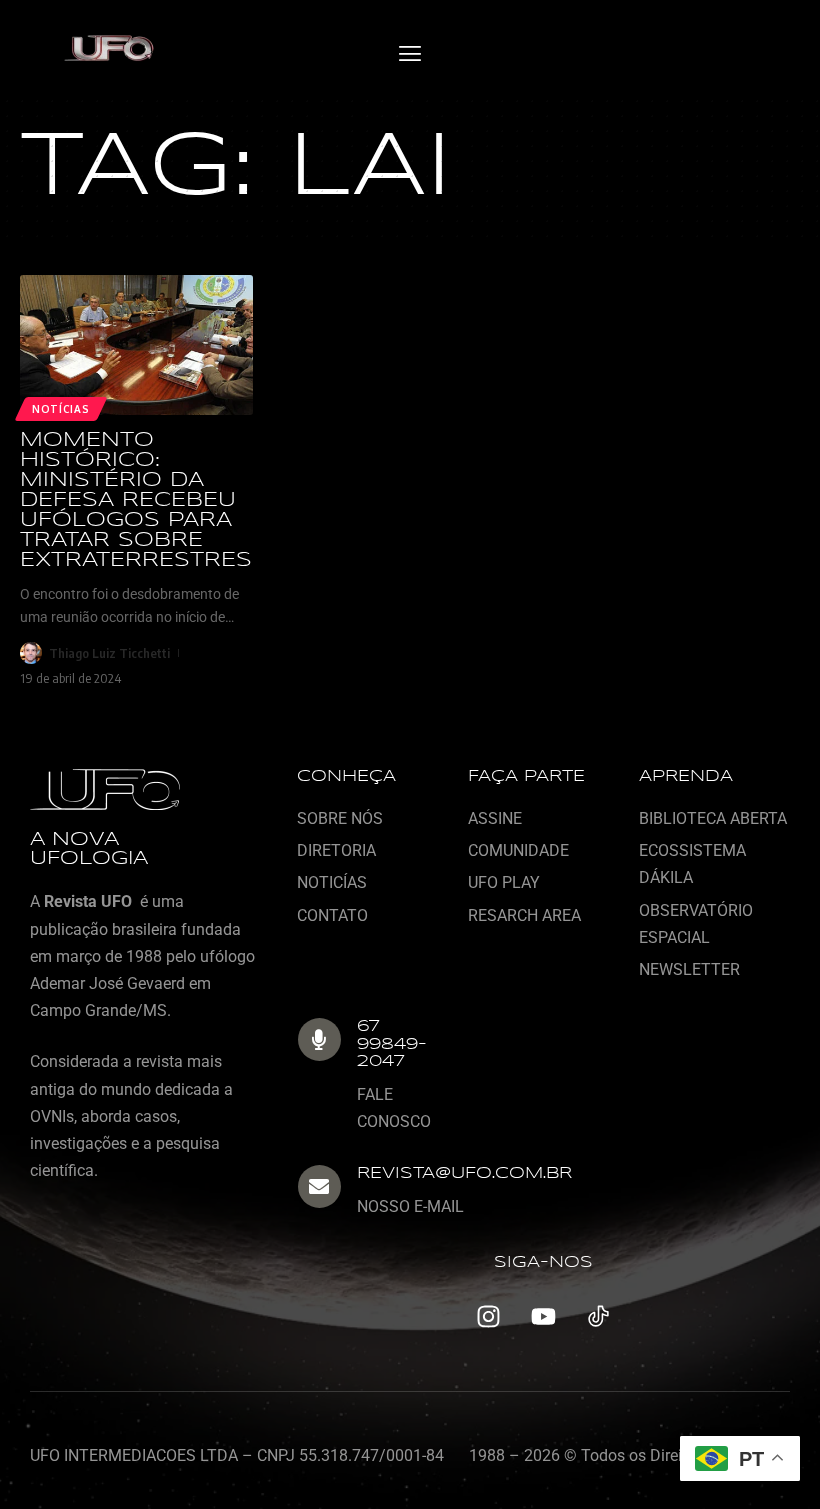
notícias (61, 409)
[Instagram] (488, 1316)
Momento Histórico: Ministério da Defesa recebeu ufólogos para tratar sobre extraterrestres (136, 500)
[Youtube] (543, 1316)
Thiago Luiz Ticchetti (109, 653)
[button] (409, 54)
